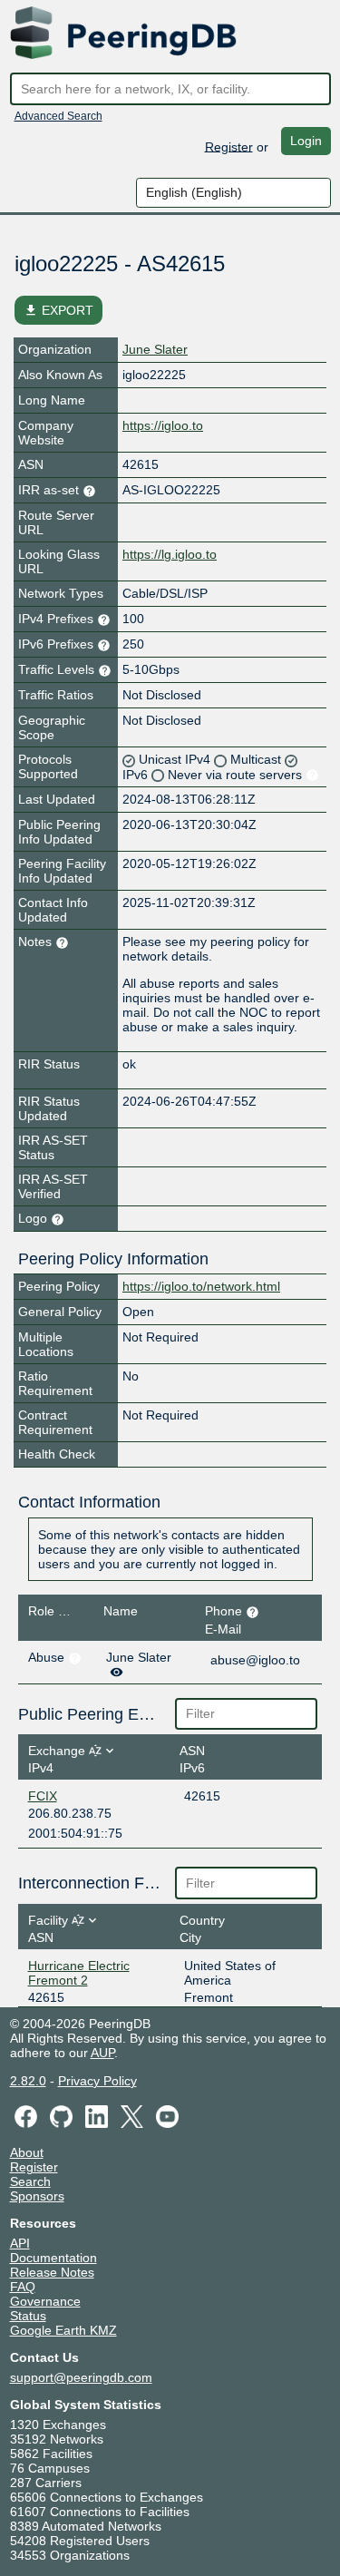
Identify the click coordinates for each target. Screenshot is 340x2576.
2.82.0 (28, 2081)
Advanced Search (58, 116)
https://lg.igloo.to (170, 554)
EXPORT (58, 310)
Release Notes (52, 2272)
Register (229, 146)
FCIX (43, 1796)
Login (306, 141)
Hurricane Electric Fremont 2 (79, 1973)
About (27, 2152)
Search (30, 2181)
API (20, 2243)
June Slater (155, 349)
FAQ (23, 2287)
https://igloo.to (163, 425)
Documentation (53, 2258)
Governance (45, 2301)
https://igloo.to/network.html (201, 1286)
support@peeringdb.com (81, 2377)
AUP (102, 2053)
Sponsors (37, 2196)
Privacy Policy (97, 2081)
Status (28, 2316)
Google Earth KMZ (63, 2330)
